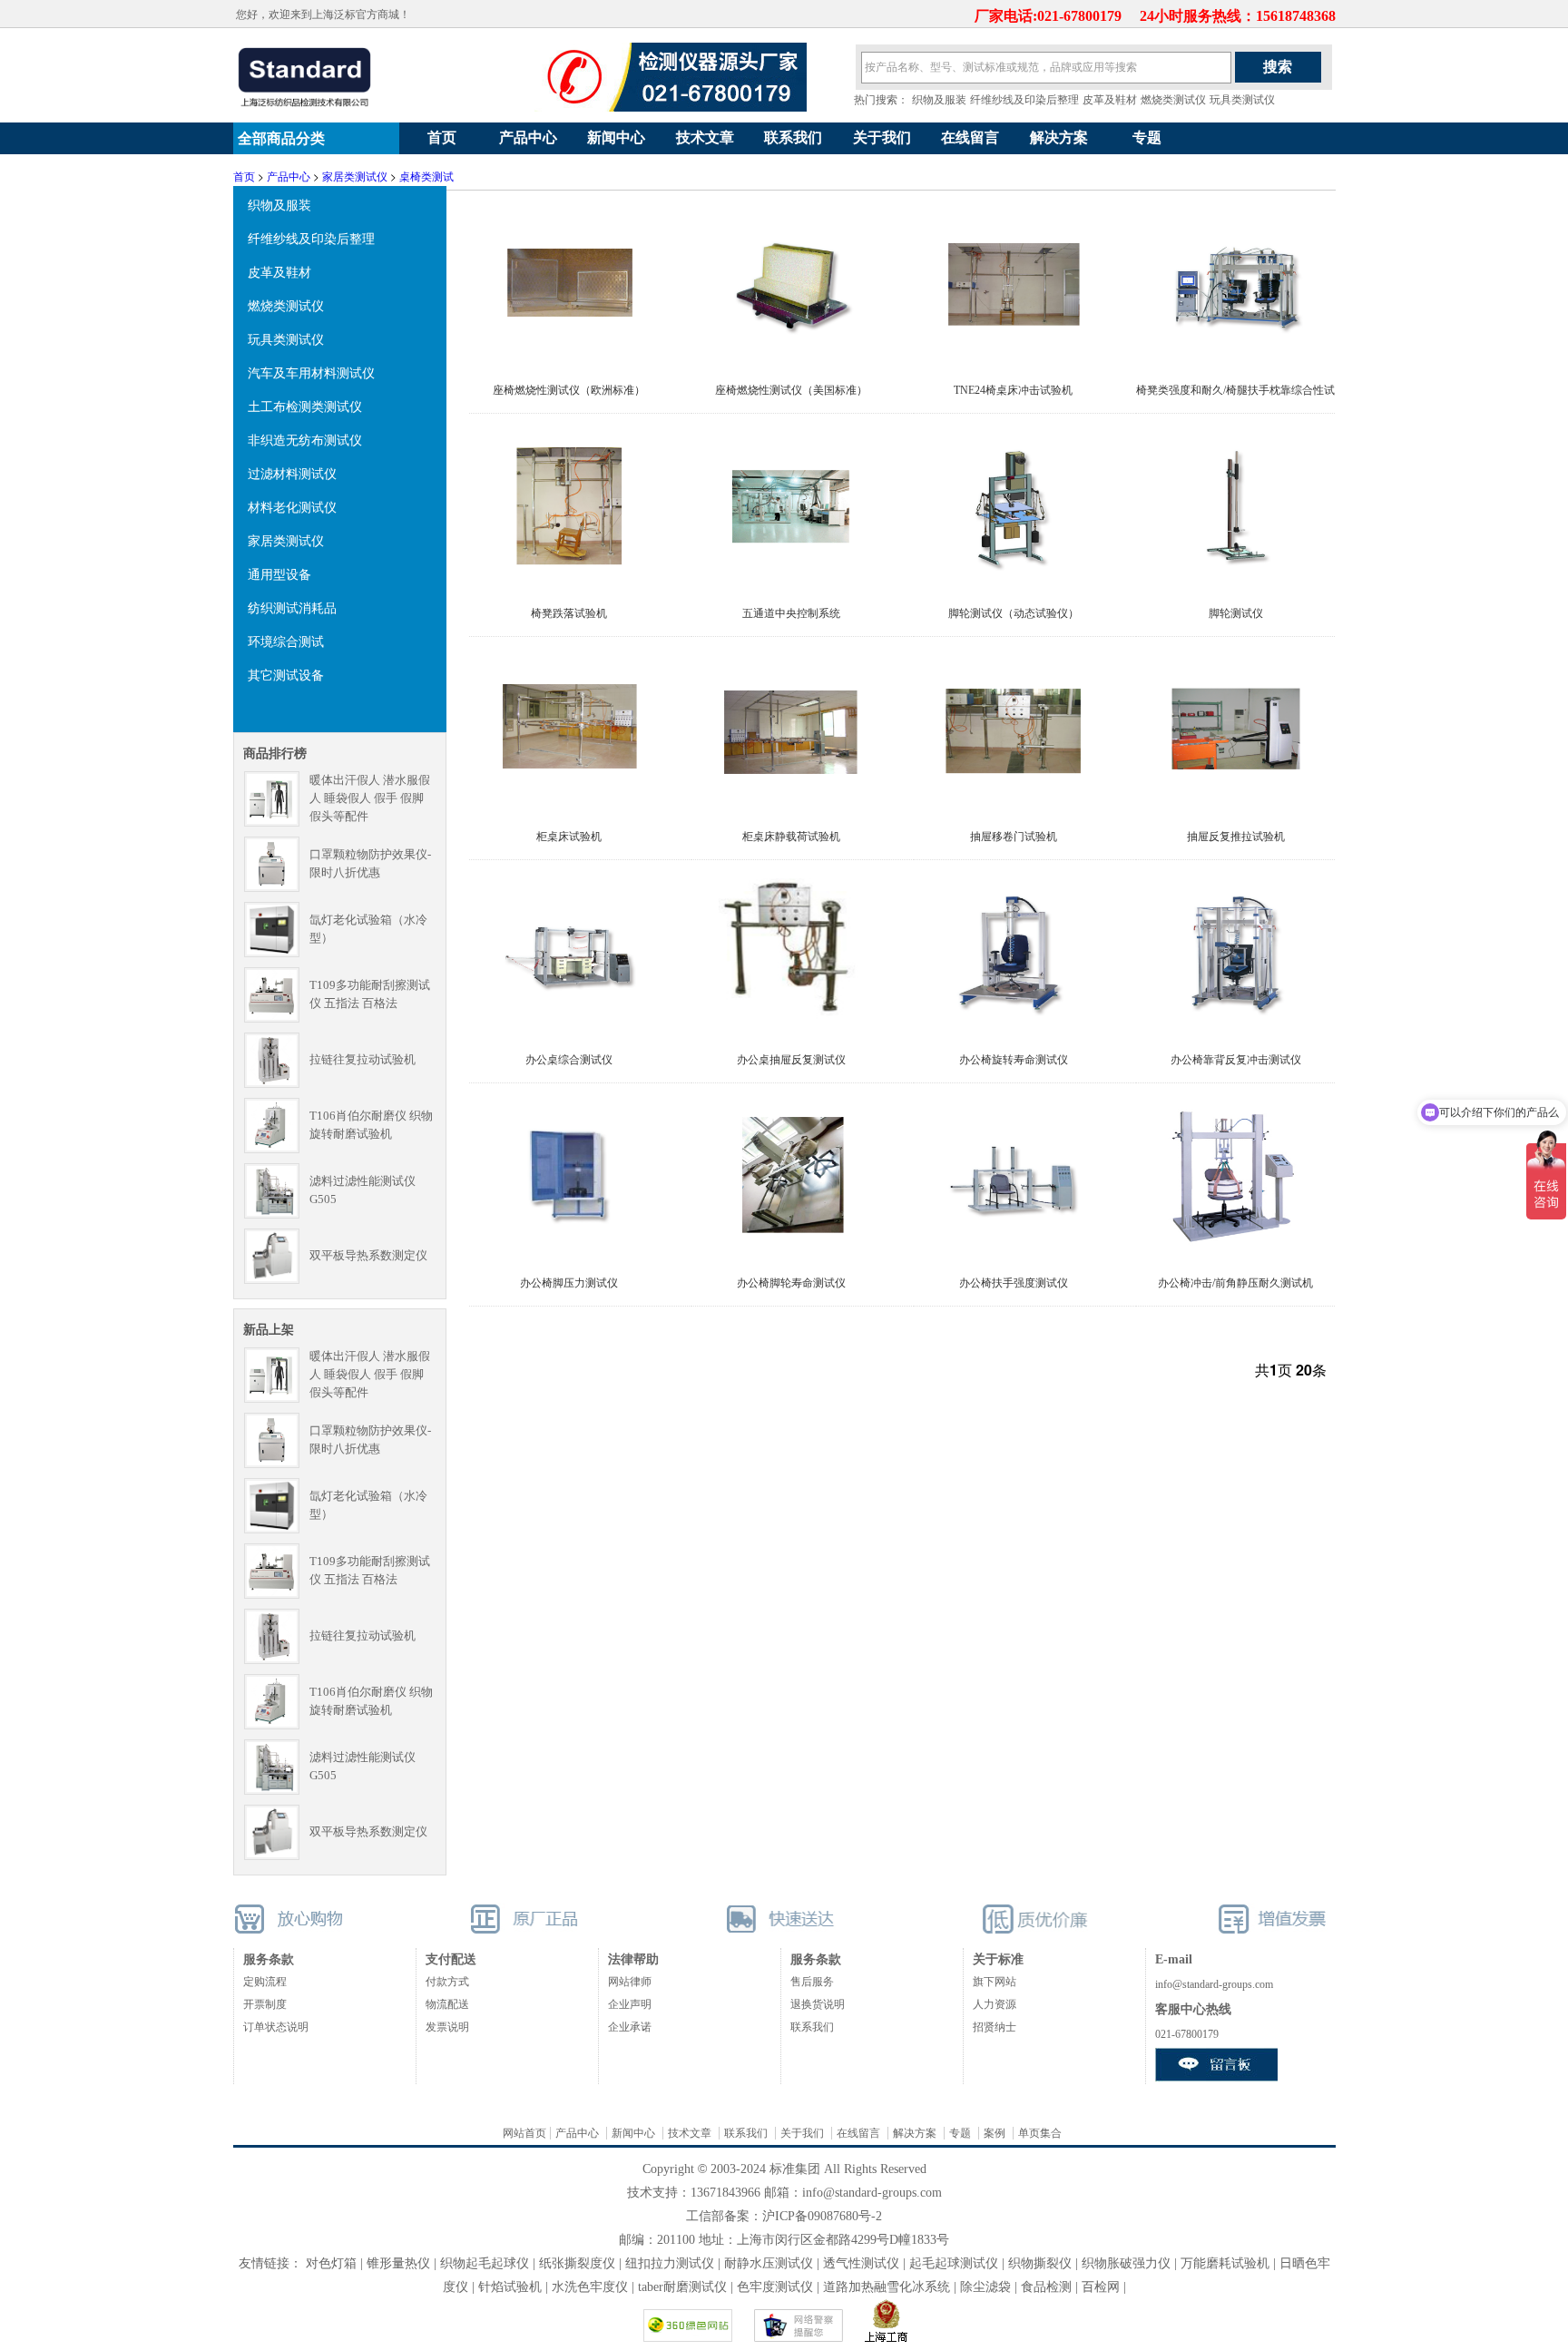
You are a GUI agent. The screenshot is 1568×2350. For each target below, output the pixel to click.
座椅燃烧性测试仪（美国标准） (791, 390)
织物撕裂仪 (1040, 2263)
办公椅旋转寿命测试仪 (1014, 1060)
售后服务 (812, 1982)
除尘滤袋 (985, 2287)
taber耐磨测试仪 (684, 2287)
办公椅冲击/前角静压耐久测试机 (1235, 1283)
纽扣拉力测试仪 (670, 2263)
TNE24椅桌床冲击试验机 (1013, 390)
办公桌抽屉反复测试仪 (791, 1060)
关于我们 (882, 137)
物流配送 (447, 2004)
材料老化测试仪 (292, 506)
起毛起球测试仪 (954, 2263)
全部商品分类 (279, 138)
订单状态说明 (276, 2027)
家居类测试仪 (355, 176)
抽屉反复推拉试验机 (1236, 837)
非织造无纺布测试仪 (305, 439)
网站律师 (630, 1982)
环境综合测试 (286, 641)
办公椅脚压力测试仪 (569, 1283)
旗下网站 (995, 1982)
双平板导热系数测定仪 (368, 1255)
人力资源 (995, 2004)
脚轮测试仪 (1236, 613)
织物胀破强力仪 (1126, 2263)
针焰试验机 (510, 2287)
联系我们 (793, 137)
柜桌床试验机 (569, 837)
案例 (995, 2133)
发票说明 (447, 2027)
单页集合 (1040, 2133)
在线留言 (970, 137)
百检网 (1101, 2287)
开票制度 (265, 2004)
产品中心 (528, 137)
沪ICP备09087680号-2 (822, 2216)
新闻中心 (616, 137)
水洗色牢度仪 (590, 2287)
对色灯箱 (331, 2263)
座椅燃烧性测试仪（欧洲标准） (569, 390)
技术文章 (705, 137)
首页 (442, 137)
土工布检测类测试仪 (305, 406)
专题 (1147, 137)
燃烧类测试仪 (1173, 100)
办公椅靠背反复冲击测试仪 (1236, 1060)
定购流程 (265, 1982)
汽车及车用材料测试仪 (311, 372)
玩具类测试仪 (1242, 100)
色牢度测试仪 (775, 2287)
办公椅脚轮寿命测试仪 (791, 1283)
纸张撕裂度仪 (577, 2263)
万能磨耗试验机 (1225, 2263)
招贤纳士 (995, 2027)
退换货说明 (818, 2004)
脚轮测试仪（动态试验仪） (1014, 613)
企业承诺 (630, 2027)
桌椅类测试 (426, 176)
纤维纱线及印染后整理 (1024, 100)
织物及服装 (939, 100)
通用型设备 (279, 573)
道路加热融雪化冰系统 (887, 2287)
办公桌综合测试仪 (569, 1060)
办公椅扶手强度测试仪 (1014, 1283)
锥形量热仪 (398, 2263)
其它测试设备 (286, 674)
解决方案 (1059, 137)
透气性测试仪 (861, 2263)
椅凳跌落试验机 (569, 613)
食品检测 (1046, 2287)
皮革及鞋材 (1110, 100)
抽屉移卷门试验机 (1014, 837)
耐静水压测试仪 (769, 2263)
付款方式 (447, 1982)
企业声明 (630, 2004)
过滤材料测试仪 (292, 473)
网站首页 (524, 2133)
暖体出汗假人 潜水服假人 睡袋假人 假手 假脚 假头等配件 (370, 798)
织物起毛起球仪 (485, 2263)
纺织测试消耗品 (292, 607)
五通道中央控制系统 (791, 613)
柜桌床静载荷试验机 (791, 837)
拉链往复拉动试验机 (363, 1059)
